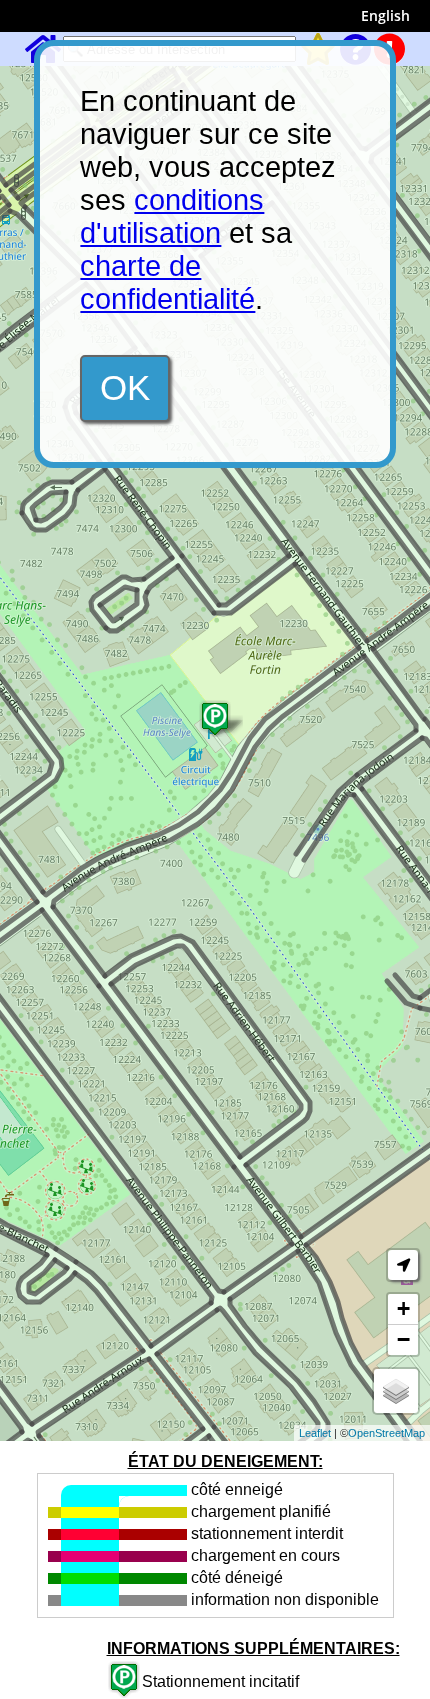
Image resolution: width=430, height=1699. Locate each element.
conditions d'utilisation (172, 216)
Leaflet (315, 1433)
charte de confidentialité (167, 282)
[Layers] (396, 1391)
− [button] (403, 1339)
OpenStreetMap (386, 1433)
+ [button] (403, 1308)
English (385, 15)
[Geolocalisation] (403, 1265)
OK (125, 388)
